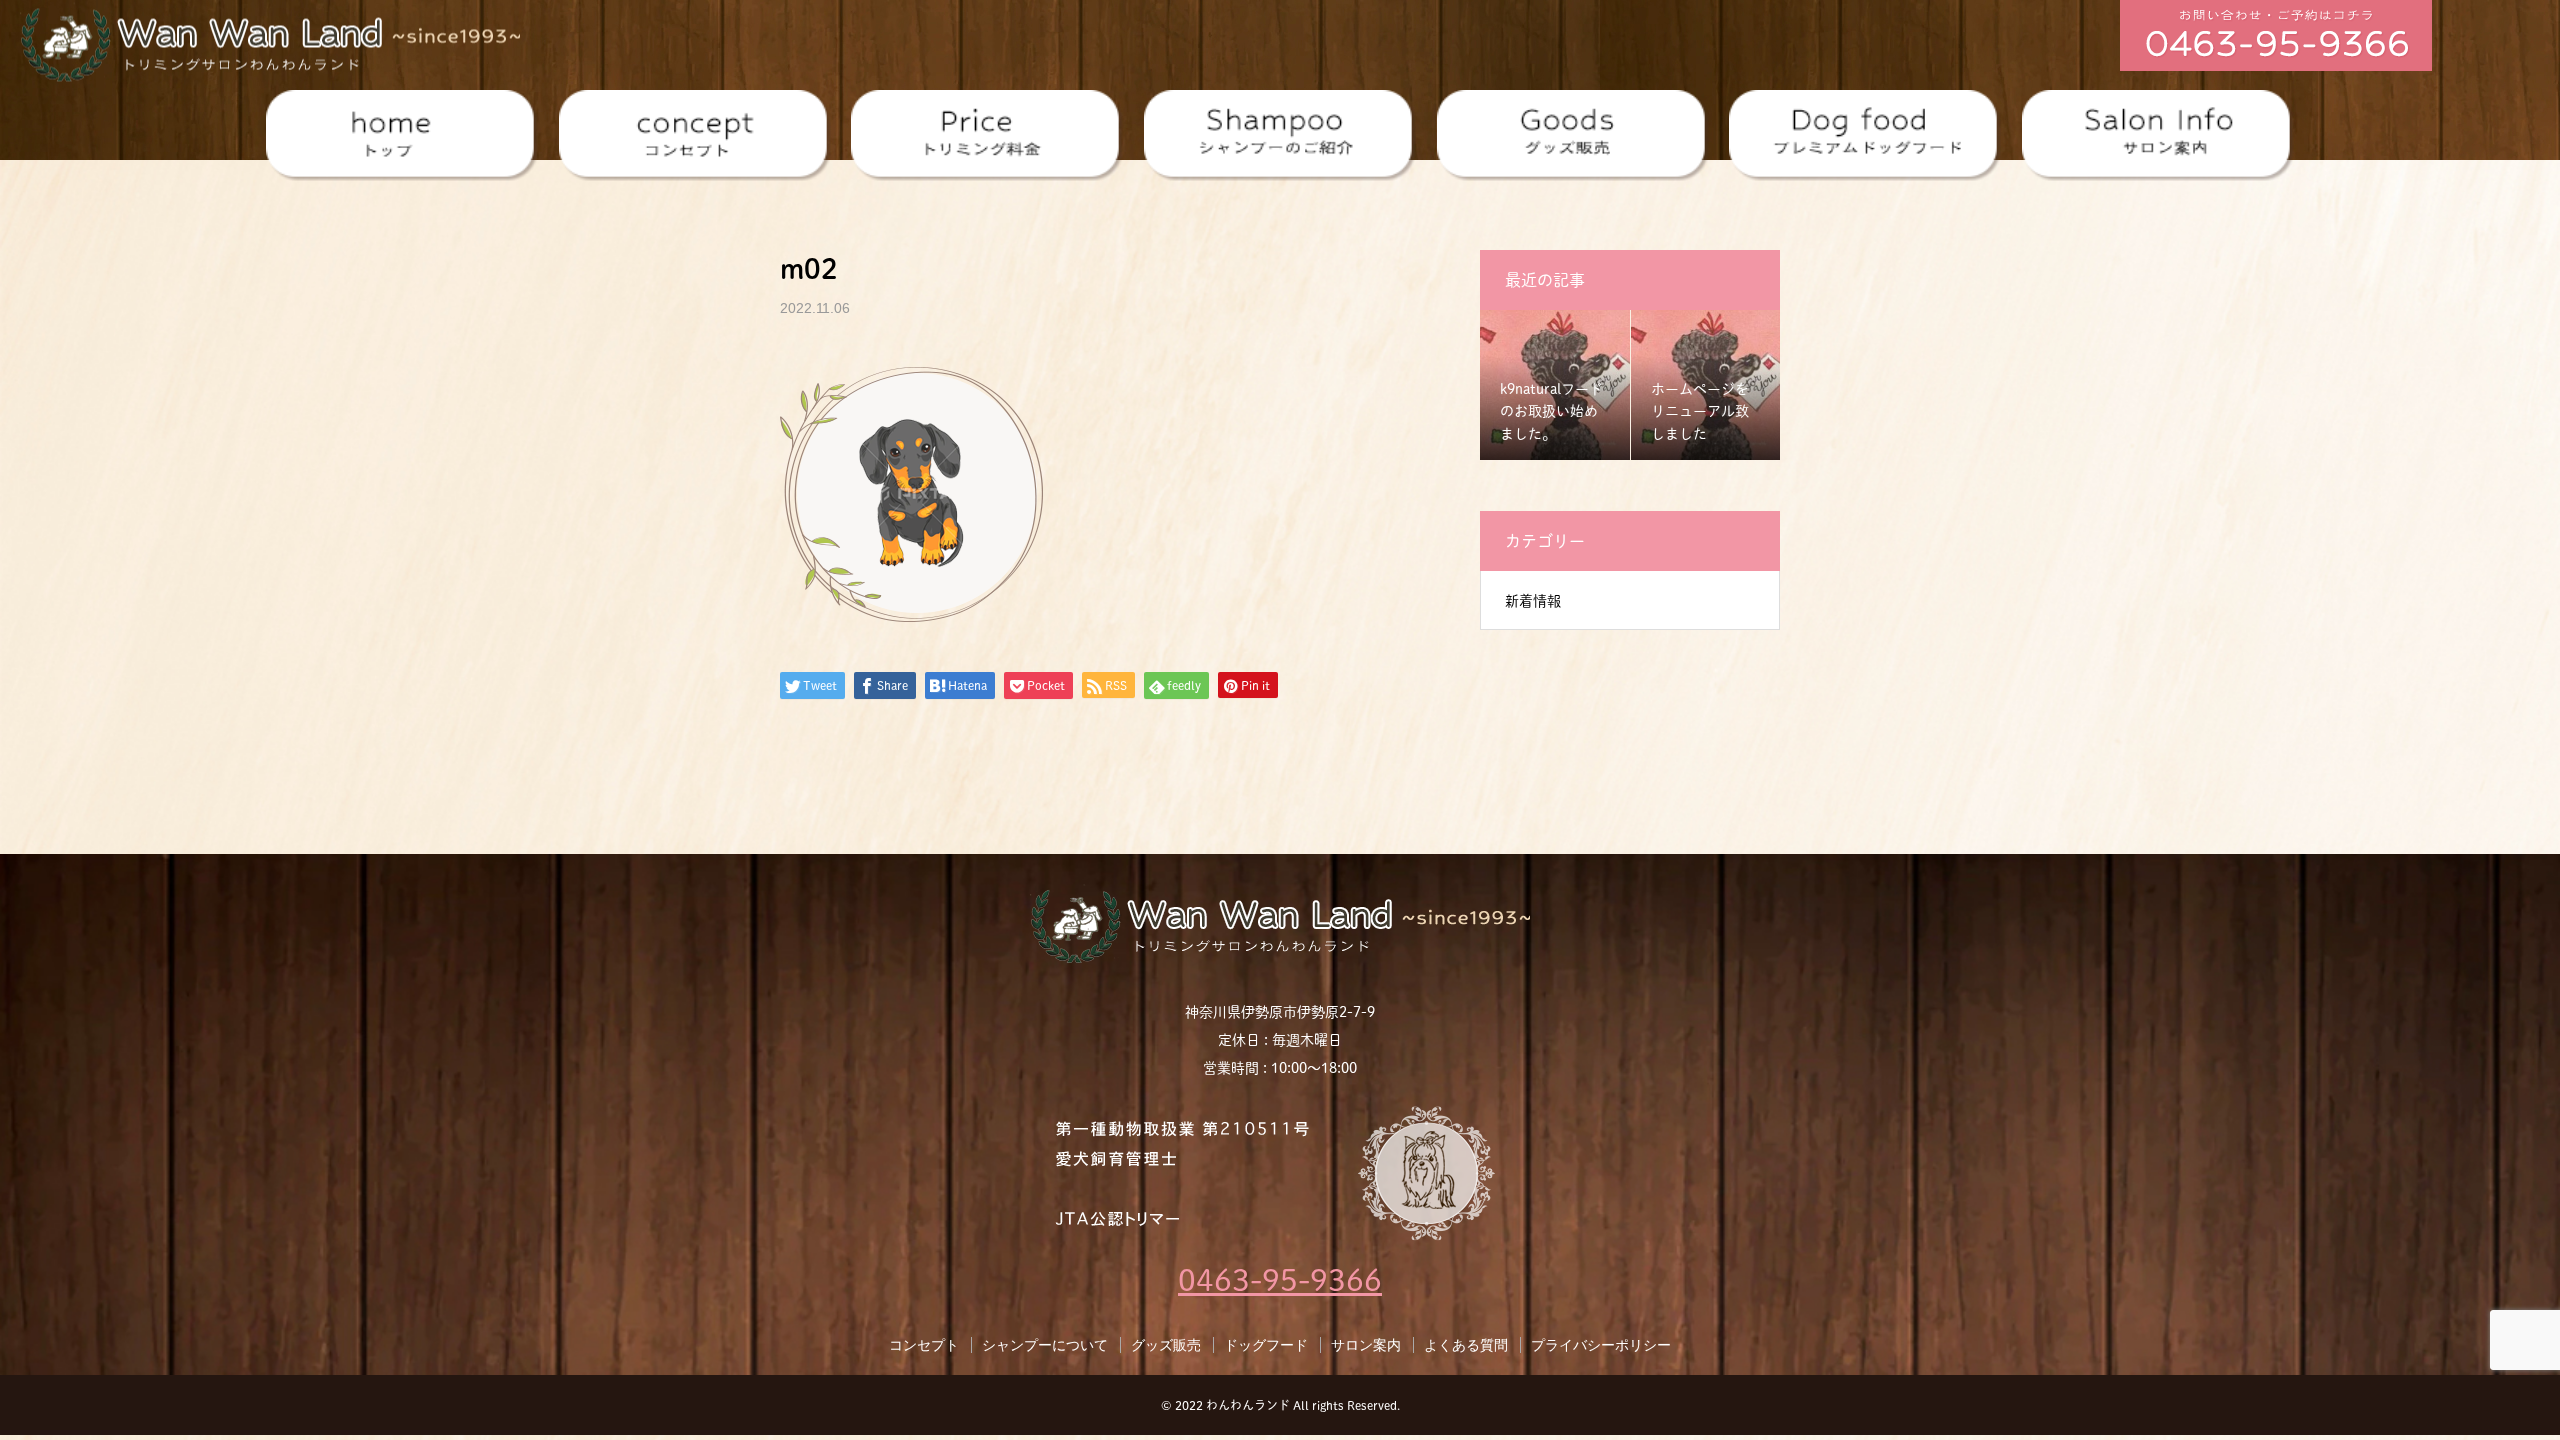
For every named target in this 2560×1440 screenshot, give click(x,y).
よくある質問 (1466, 1345)
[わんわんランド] (270, 41)
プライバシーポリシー (1601, 1345)
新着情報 (1533, 601)
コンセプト (924, 1345)
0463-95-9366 (1280, 1280)
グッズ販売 (1166, 1345)
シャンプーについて (1045, 1345)
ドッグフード (1266, 1345)
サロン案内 (1366, 1345)
